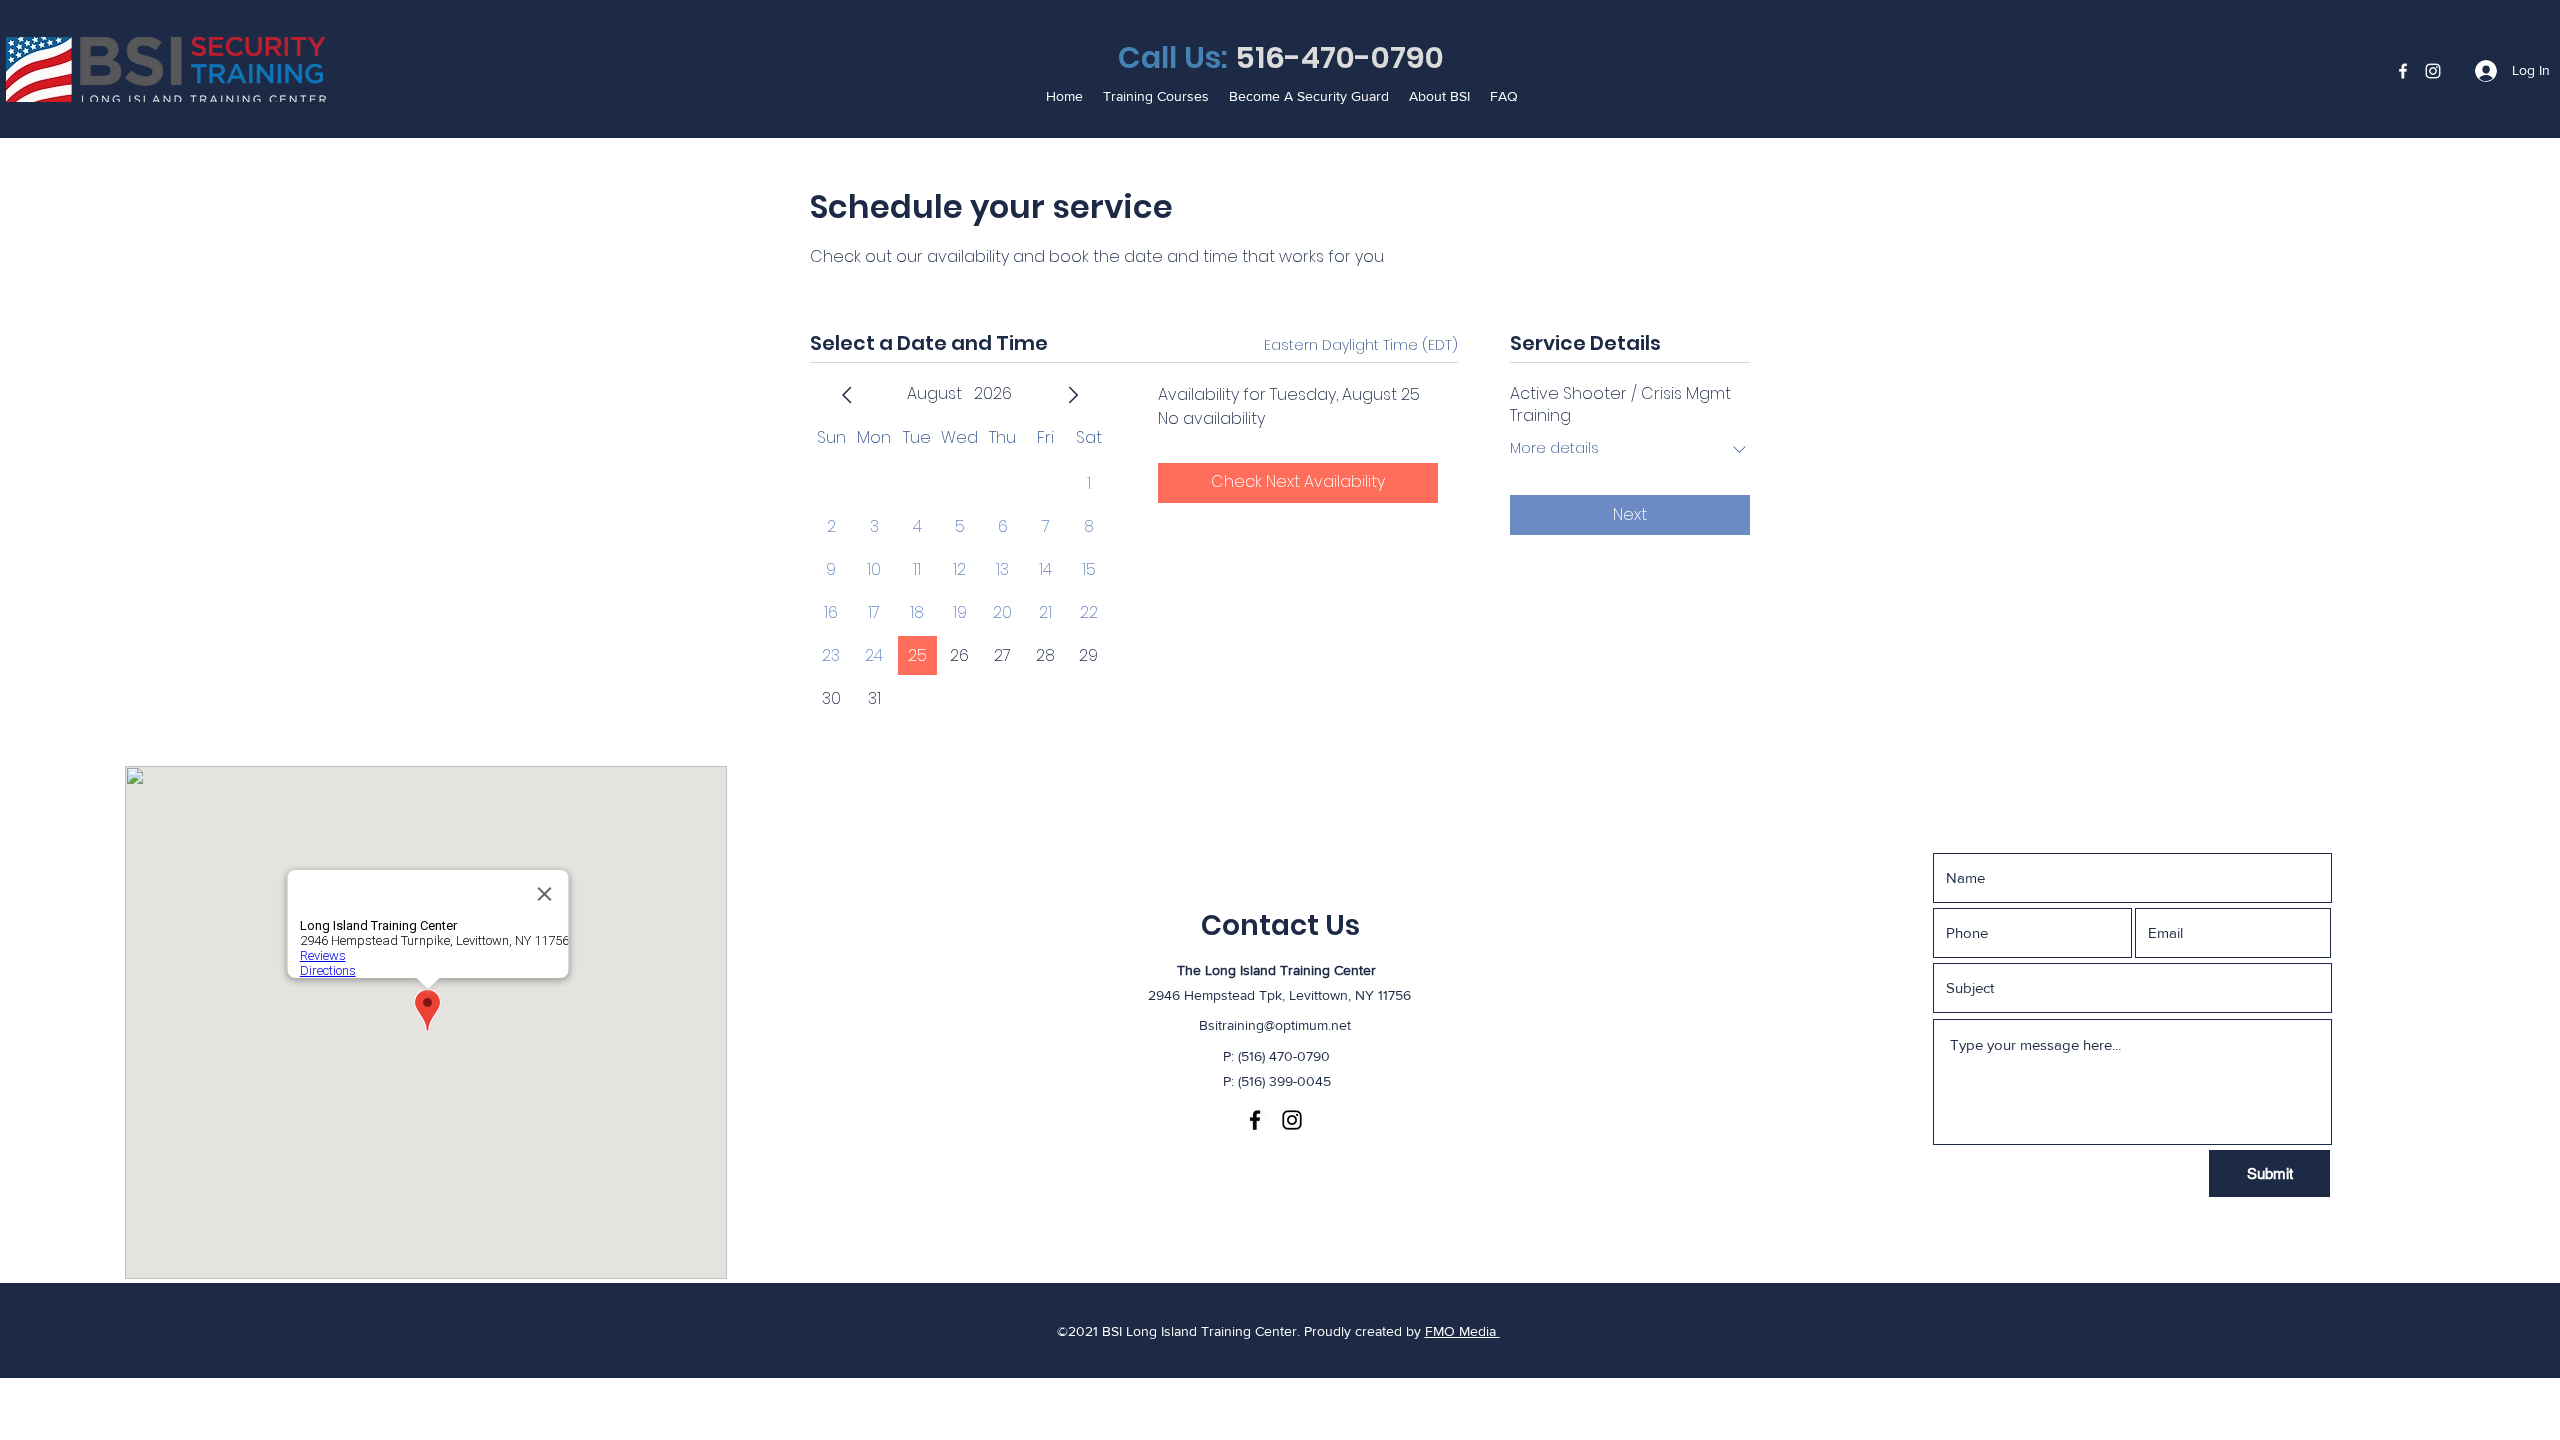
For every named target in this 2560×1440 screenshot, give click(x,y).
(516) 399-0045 (1284, 1081)
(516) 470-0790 (1284, 1056)
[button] (1439, 96)
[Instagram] (2433, 71)
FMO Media (1462, 1331)
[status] (1361, 345)
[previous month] (847, 395)
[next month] (1073, 395)
